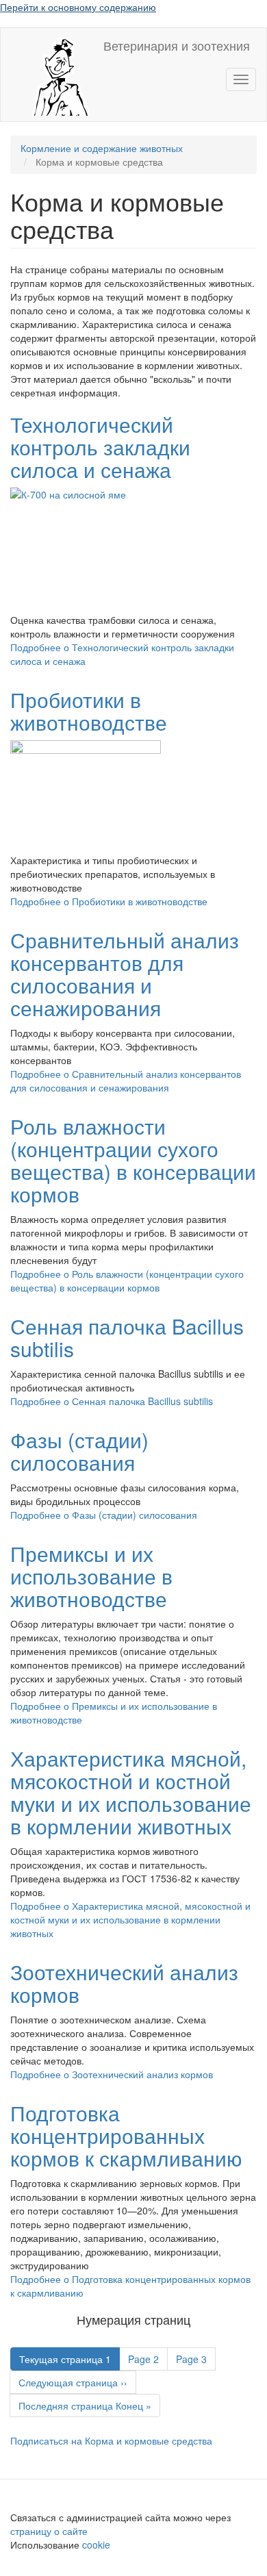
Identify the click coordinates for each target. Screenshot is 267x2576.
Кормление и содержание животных (102, 148)
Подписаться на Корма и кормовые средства (111, 2440)
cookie (98, 2545)
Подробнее (109, 901)
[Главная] (52, 75)
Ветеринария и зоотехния (177, 45)
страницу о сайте (49, 2531)
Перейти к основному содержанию (78, 7)
